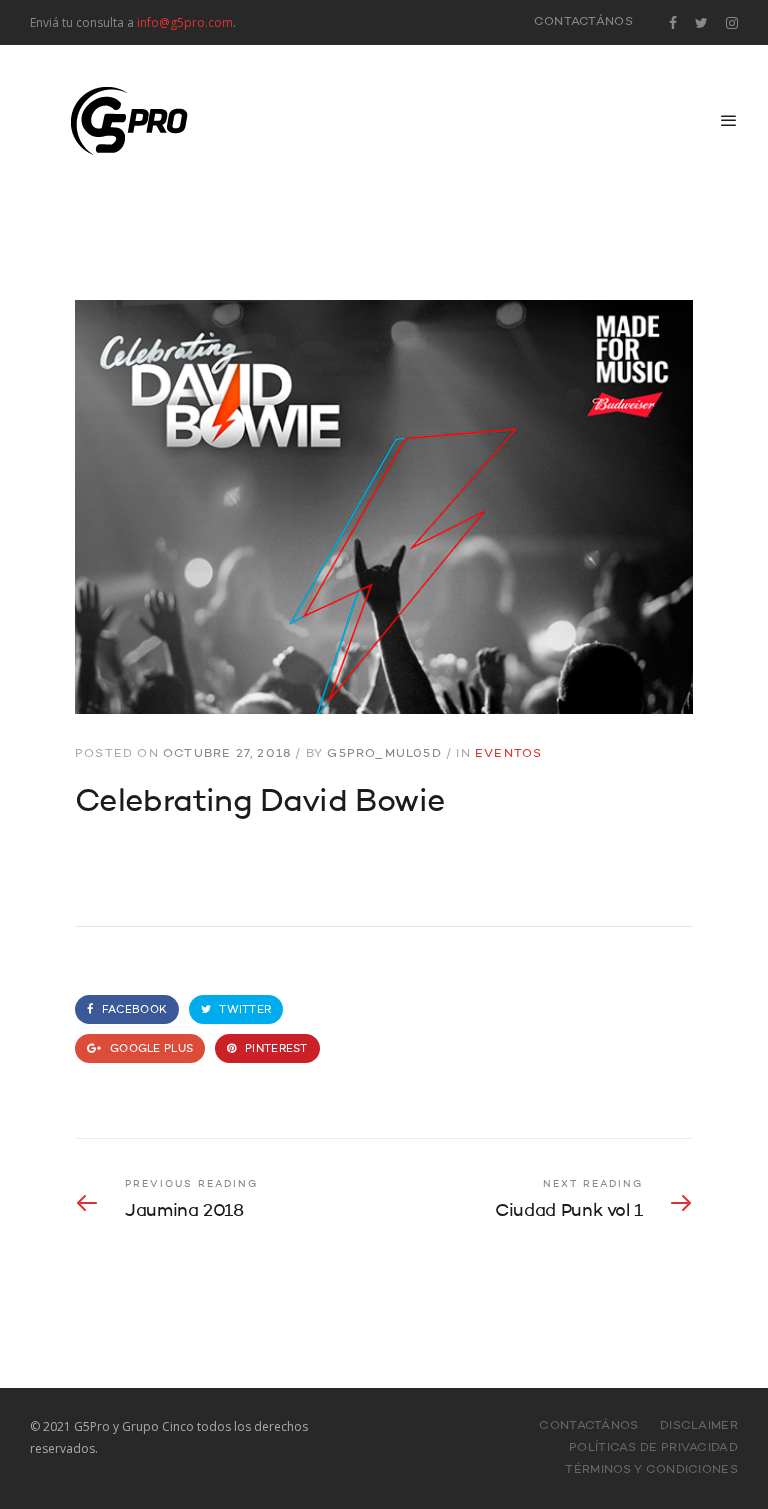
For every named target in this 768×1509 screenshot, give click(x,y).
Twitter (244, 1010)
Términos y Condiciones (651, 1470)
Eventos (508, 754)
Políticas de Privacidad (653, 1448)
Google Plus (150, 1049)
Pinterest (275, 1049)
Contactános (583, 22)
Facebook (133, 1010)
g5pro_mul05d (384, 754)
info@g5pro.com (185, 22)
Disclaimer (699, 1426)
